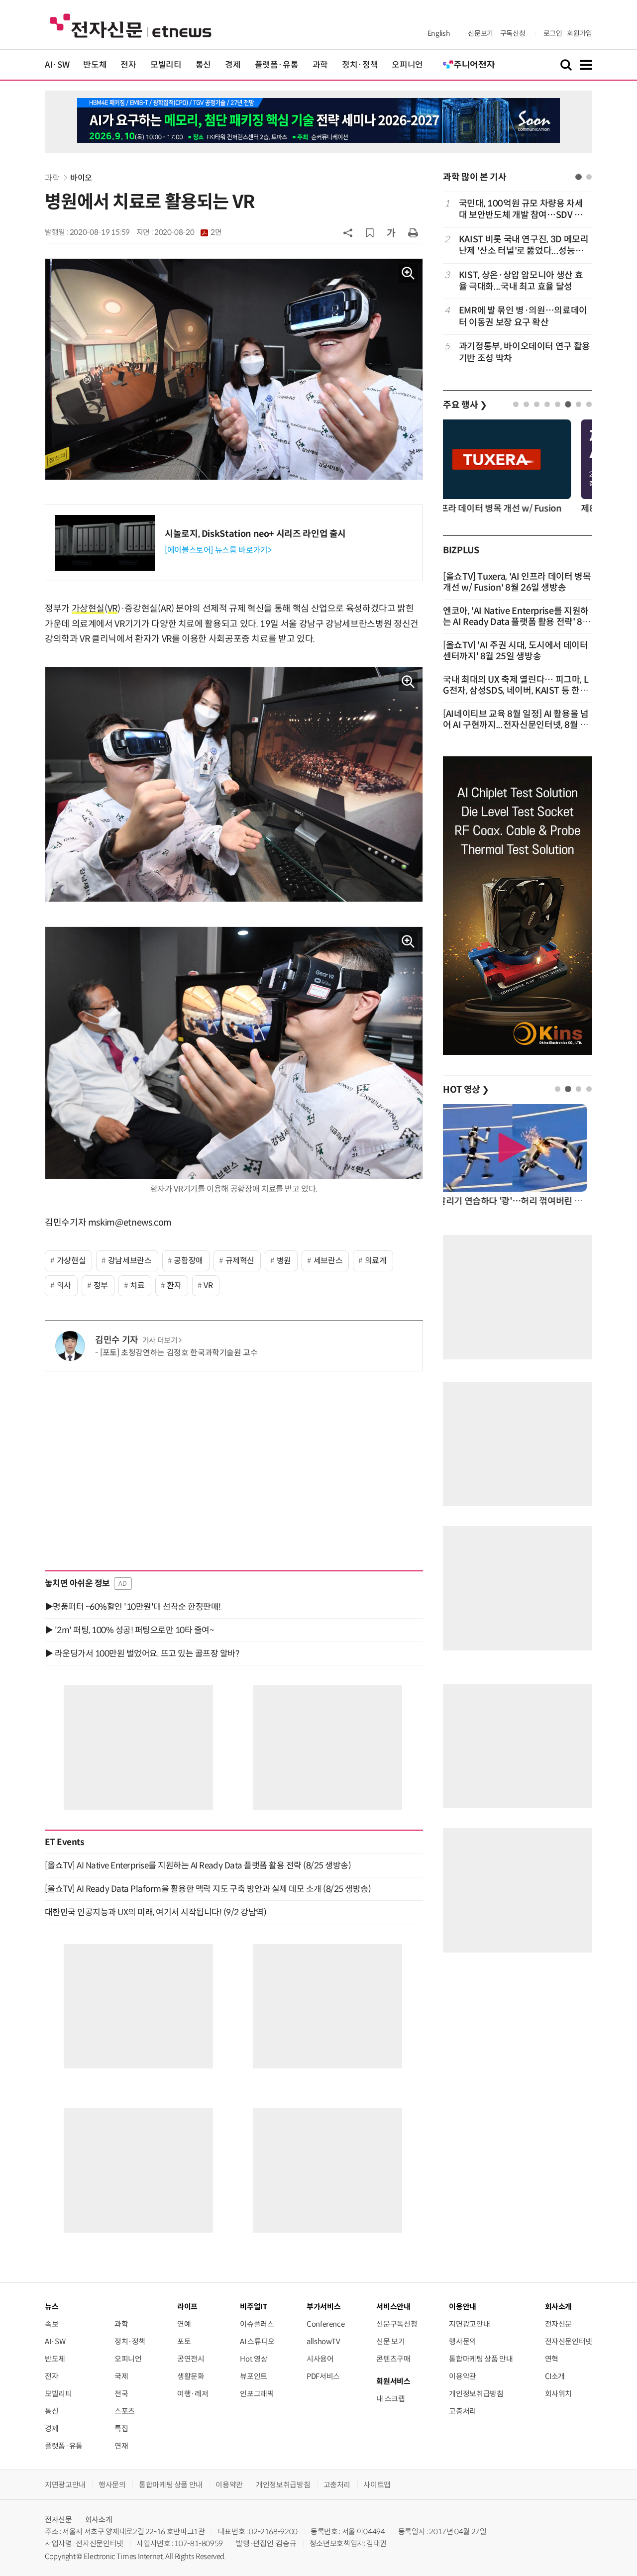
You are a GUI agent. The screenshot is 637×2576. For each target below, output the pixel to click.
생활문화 (191, 2376)
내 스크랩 (390, 2399)
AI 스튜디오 (257, 2341)
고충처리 (463, 2411)
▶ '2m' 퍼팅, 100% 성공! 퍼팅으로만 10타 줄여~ (129, 1630)
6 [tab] (568, 404)
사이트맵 (377, 2485)
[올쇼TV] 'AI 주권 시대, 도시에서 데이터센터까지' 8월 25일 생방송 (516, 651)
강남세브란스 (130, 1261)
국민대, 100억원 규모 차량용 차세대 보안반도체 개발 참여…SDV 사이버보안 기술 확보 (521, 210)
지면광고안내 (469, 2324)
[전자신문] (131, 25)
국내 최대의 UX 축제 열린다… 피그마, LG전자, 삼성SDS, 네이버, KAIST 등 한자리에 (516, 691)
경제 (233, 65)
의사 (64, 1286)
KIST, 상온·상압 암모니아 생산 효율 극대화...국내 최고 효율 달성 (521, 281)
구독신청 (513, 33)
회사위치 (559, 2394)
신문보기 (480, 33)
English (439, 33)
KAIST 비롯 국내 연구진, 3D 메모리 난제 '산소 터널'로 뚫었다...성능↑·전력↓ (524, 246)
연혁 (552, 2359)
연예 (184, 2324)
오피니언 (407, 65)
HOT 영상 (466, 1090)
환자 (174, 1286)
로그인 (553, 33)
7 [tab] (579, 404)
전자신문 (559, 2324)
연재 (121, 2446)
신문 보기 (390, 2341)
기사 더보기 (160, 1340)
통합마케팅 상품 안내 (481, 2359)
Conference (325, 2324)
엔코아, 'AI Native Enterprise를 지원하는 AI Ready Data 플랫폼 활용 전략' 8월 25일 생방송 (517, 622)
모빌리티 (166, 65)
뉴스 (52, 2307)
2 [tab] (589, 177)
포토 (184, 2341)
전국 (121, 2394)
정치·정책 (360, 65)
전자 (128, 65)
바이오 (81, 178)
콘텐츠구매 (393, 2359)
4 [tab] (547, 404)
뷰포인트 (254, 2376)
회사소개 (99, 2520)
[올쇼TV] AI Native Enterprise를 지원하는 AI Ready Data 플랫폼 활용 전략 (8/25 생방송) (198, 1865)
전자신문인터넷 (569, 2341)
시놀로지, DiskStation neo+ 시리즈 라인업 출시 (255, 534)
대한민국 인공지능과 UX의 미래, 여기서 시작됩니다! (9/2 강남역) (156, 1912)
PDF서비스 (323, 2376)
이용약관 (463, 2376)
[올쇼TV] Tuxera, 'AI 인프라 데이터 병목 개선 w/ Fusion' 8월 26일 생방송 (517, 582)
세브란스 (328, 1261)
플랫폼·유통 (277, 65)
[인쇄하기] (413, 232)
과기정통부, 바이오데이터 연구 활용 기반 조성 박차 (525, 352)
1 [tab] (579, 177)
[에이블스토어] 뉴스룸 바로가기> (218, 550)
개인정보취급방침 (476, 2394)
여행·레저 (193, 2394)
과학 (320, 65)
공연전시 (191, 2359)
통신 (203, 65)
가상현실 (88, 609)
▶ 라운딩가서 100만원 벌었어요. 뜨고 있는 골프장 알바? (142, 1653)
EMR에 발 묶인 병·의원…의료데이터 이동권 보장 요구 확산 (523, 316)
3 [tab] (537, 404)
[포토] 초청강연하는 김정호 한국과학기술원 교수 (179, 1353)
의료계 (376, 1261)
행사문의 (463, 2341)
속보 (52, 2324)
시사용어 (320, 2359)
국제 (121, 2376)
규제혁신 (240, 1261)
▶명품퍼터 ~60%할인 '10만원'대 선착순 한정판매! (133, 1607)
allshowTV (323, 2341)
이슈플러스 (257, 2324)
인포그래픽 (257, 2394)
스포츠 (125, 2411)
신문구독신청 (397, 2324)
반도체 (95, 65)
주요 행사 (465, 405)
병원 (284, 1261)
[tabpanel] (518, 281)
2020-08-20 (188, 232)
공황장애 (188, 1261)
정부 (101, 1286)
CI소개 (555, 2376)
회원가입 (580, 33)
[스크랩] (370, 233)
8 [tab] (589, 404)
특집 (121, 2428)
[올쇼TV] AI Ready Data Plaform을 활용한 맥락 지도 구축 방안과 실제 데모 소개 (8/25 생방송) (208, 1889)
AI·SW (57, 65)
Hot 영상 (254, 2359)
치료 (137, 1286)
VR (112, 609)
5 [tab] (558, 404)
